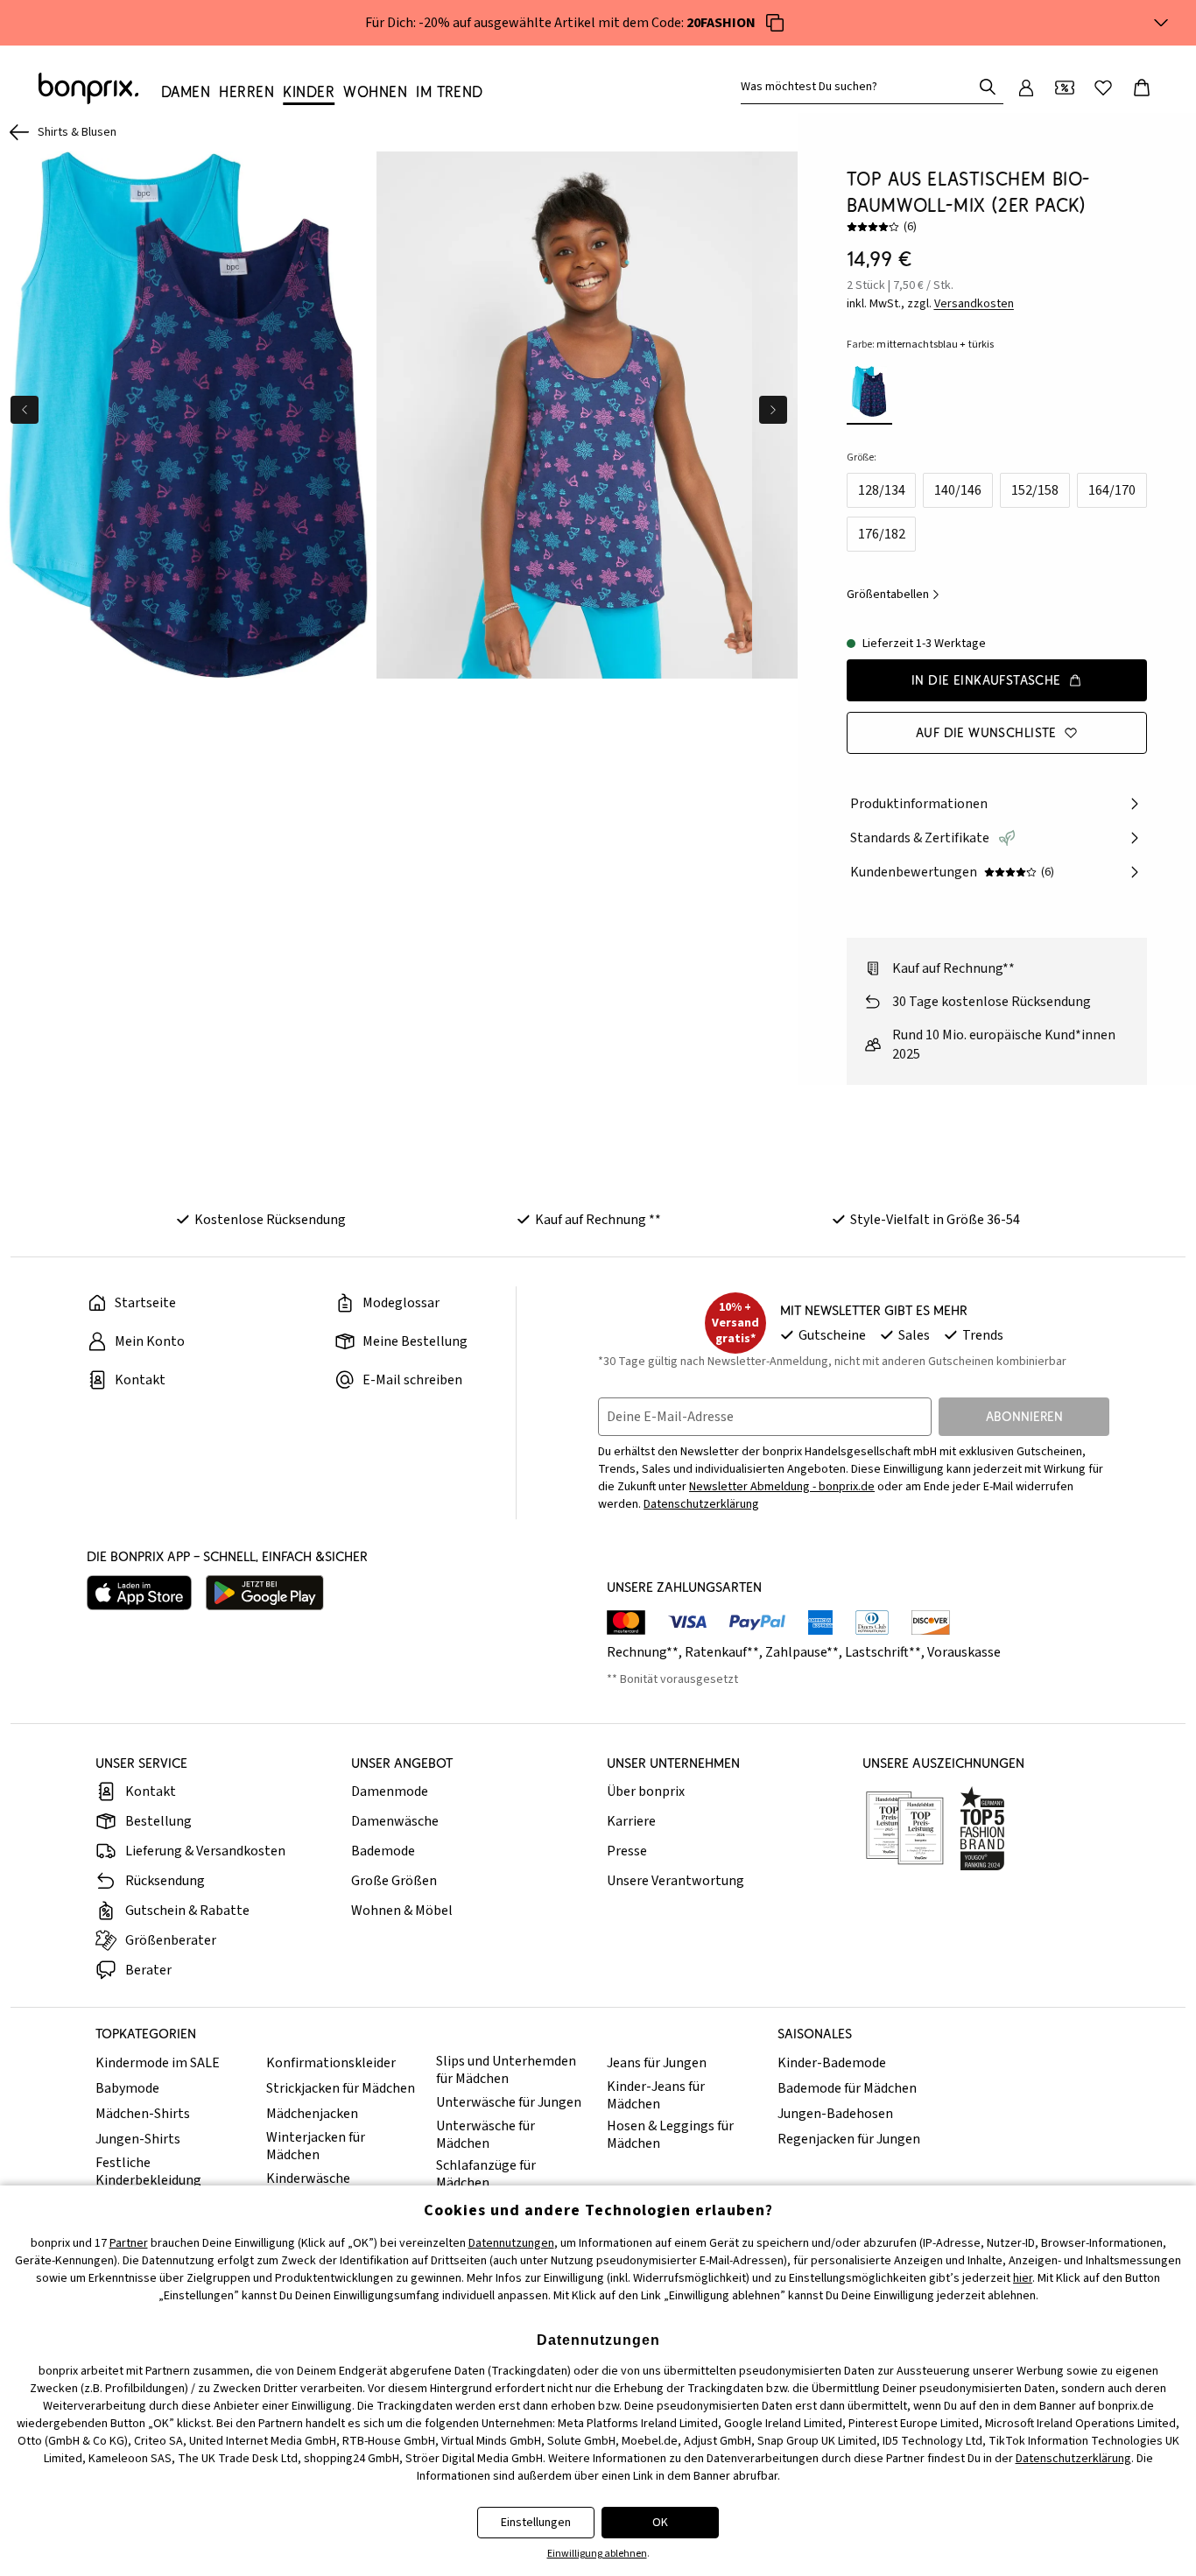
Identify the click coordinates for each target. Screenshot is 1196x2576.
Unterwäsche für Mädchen (485, 2135)
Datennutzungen (511, 2243)
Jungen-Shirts (138, 2139)
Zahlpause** (802, 1652)
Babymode (127, 2088)
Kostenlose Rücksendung (270, 1220)
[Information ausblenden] (1161, 23)
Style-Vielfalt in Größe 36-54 (935, 1220)
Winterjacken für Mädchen (316, 2146)
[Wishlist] (1103, 88)
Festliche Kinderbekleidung (148, 2171)
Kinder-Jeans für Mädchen (656, 2095)
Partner (129, 2243)
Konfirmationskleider (331, 2063)
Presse (627, 1851)
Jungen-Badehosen (835, 2114)
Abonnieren (1024, 1416)
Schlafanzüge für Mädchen (486, 2174)
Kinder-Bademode (832, 2063)
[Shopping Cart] (1142, 88)
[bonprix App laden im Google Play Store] (265, 1593)
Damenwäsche (395, 1821)
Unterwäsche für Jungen (509, 2102)
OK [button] (660, 2523)
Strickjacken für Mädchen (341, 2088)
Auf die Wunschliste (986, 732)
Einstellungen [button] (536, 2523)
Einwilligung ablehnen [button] (597, 2554)
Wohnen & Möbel (402, 1911)
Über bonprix (646, 1791)
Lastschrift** (883, 1652)
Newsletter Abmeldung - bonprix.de (782, 1487)
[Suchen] (988, 87)
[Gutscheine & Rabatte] (1065, 88)
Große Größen (394, 1881)
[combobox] (860, 87)
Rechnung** (643, 1652)
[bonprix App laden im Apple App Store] (139, 1593)
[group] (188, 415)
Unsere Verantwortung (675, 1881)
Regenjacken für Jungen (849, 2139)
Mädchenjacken (312, 2114)
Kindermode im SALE (158, 2063)
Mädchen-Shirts (143, 2114)
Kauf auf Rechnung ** (598, 1220)
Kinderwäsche (308, 2178)
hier (1023, 2278)
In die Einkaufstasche (986, 680)
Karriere (631, 1821)
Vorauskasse (964, 1652)
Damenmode (390, 1791)
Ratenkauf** (722, 1652)
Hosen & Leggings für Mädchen (670, 2135)
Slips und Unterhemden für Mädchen (506, 2070)
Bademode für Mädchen (847, 2088)
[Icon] (775, 23)
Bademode (383, 1851)
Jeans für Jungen (657, 2063)
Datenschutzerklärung (701, 1504)
